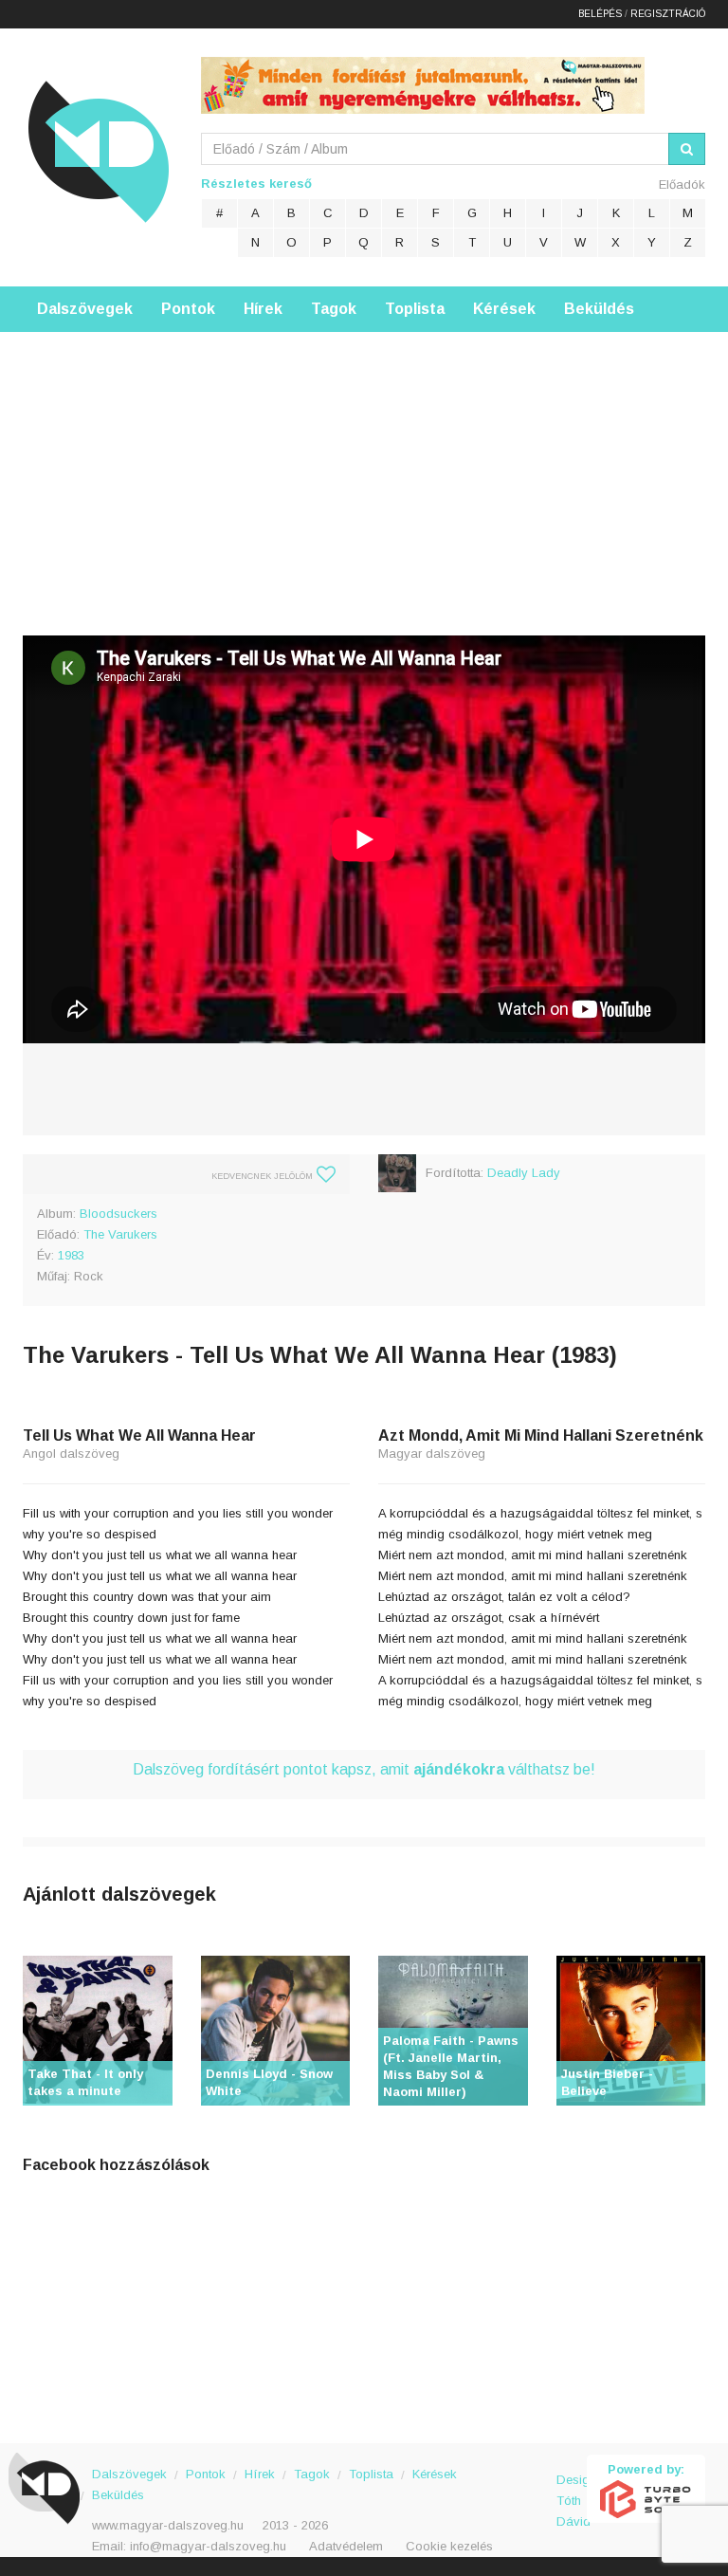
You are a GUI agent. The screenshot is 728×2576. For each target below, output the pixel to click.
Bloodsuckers (118, 1214)
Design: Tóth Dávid (572, 2490)
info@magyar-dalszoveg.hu (208, 2546)
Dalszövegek (85, 309)
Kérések (504, 309)
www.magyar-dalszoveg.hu (168, 2525)
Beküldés (599, 309)
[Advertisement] (364, 465)
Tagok (334, 309)
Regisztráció (668, 14)
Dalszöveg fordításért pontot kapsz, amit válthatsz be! (364, 1769)
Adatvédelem (346, 2546)
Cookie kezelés (449, 2546)
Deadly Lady (524, 1173)
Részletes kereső (256, 184)
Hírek (263, 309)
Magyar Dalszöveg (99, 151)
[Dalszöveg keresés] (687, 149)
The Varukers (120, 1234)
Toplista (415, 309)
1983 (71, 1255)
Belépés (600, 14)
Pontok (188, 309)
